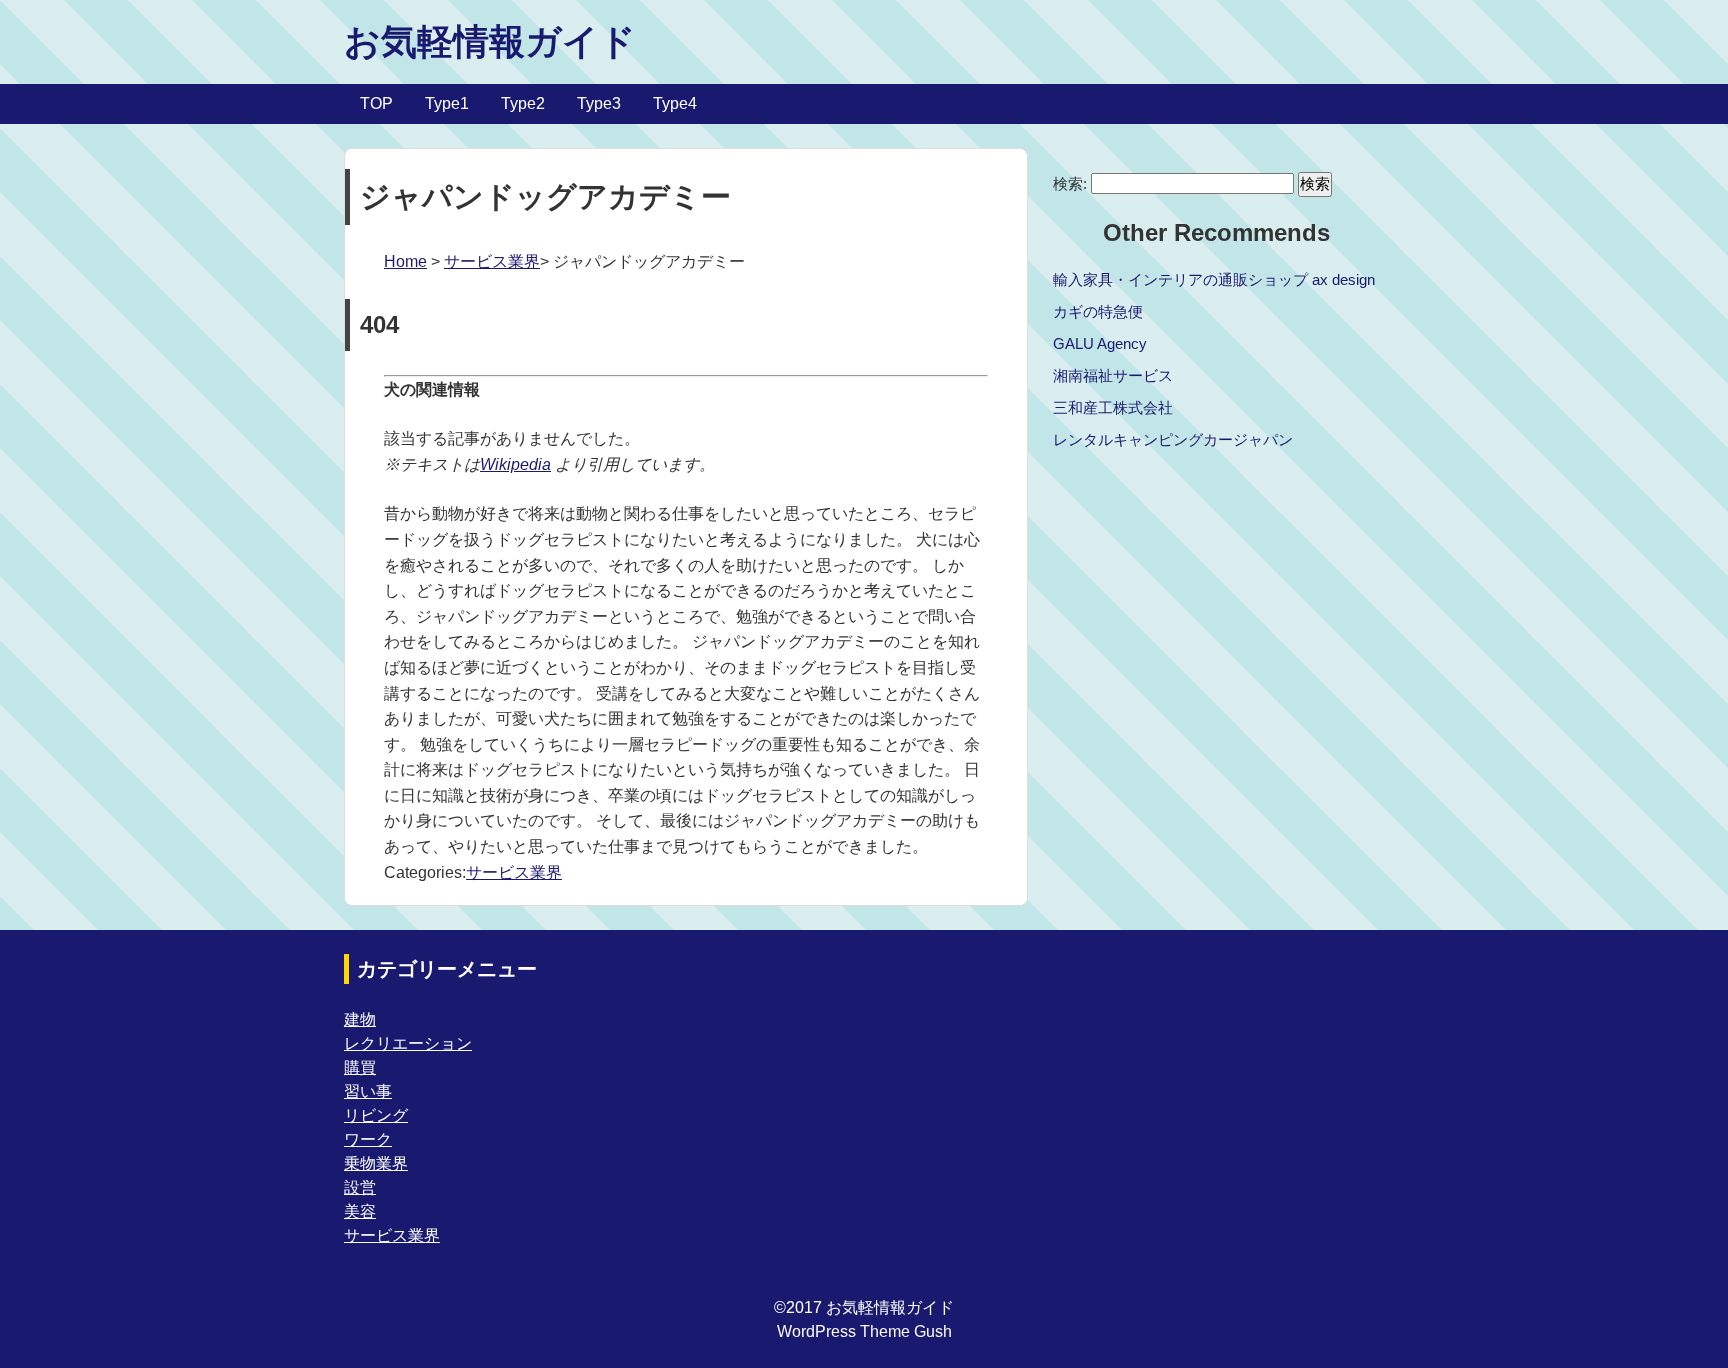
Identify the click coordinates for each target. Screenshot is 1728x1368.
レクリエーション (408, 1043)
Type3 (599, 103)
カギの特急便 (1098, 311)
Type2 (523, 103)
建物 (360, 1019)
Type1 (447, 103)
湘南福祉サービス (1113, 375)
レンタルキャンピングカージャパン (1173, 439)
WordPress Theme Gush (864, 1331)
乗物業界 (376, 1163)
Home (405, 261)
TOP (376, 103)
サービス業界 (492, 261)
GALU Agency (1100, 343)
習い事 (368, 1091)
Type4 (675, 103)
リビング (376, 1115)
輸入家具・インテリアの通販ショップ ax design (1214, 279)
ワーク (368, 1139)
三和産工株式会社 (1113, 407)
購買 (360, 1067)
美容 (360, 1211)
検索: (1070, 183)
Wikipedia (515, 464)
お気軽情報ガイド (490, 41)
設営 (360, 1187)
